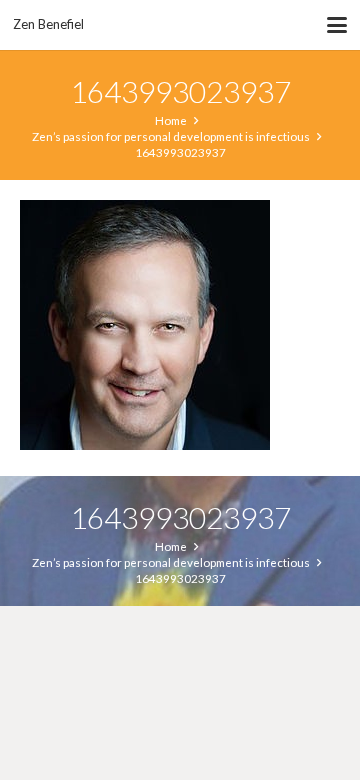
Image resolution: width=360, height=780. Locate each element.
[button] (337, 25)
